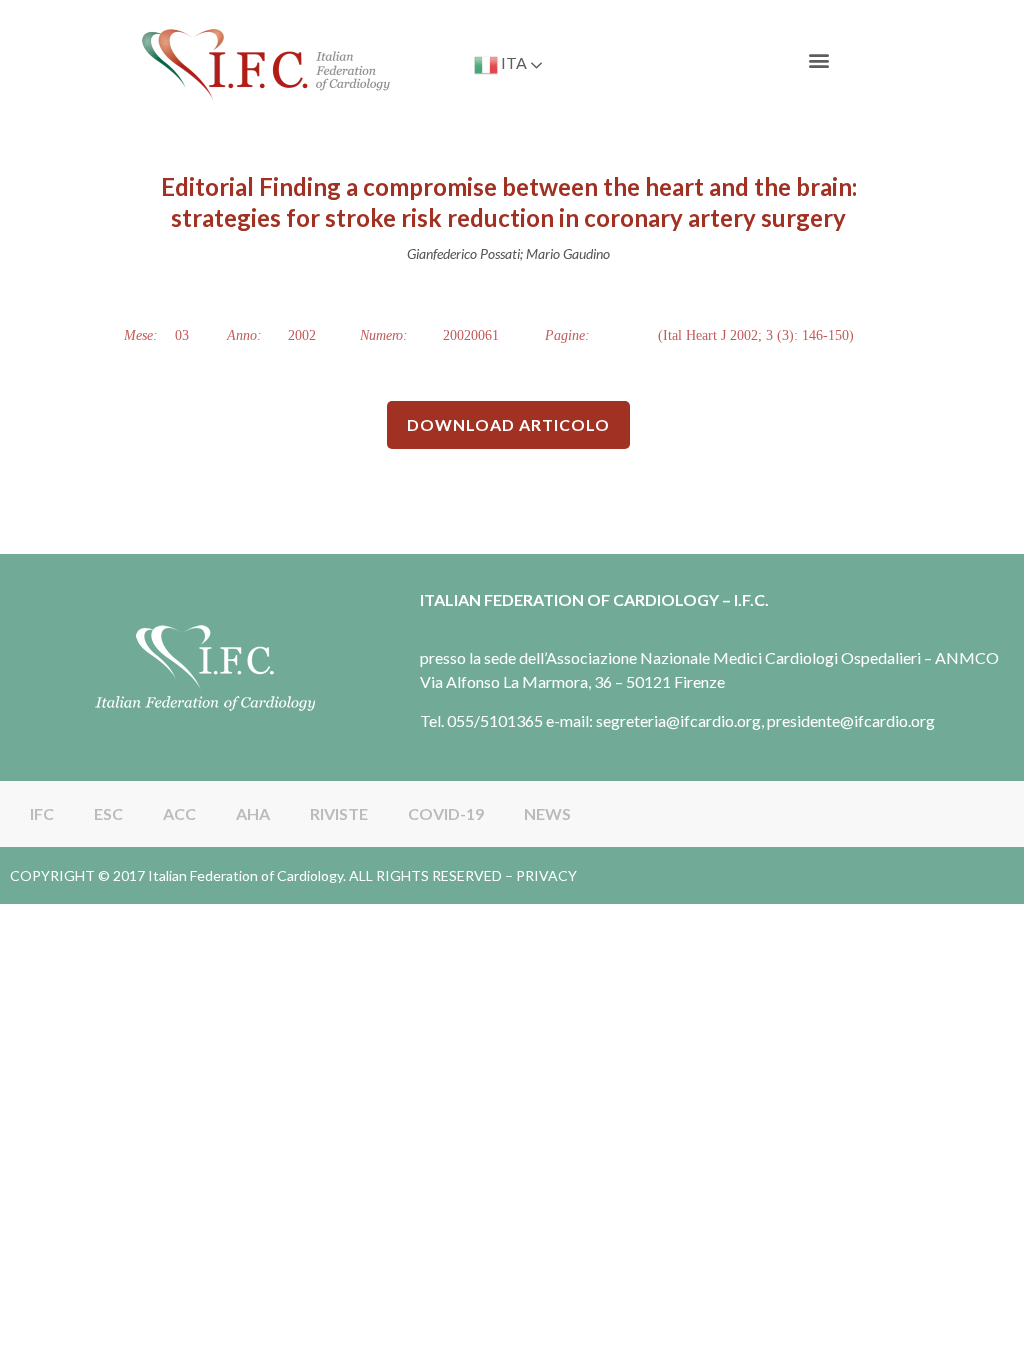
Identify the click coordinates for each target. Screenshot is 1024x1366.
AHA (253, 813)
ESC (108, 813)
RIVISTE (339, 813)
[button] (819, 60)
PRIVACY (546, 875)
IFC (42, 813)
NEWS (547, 813)
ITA (512, 62)
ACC (179, 813)
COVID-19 (446, 813)
